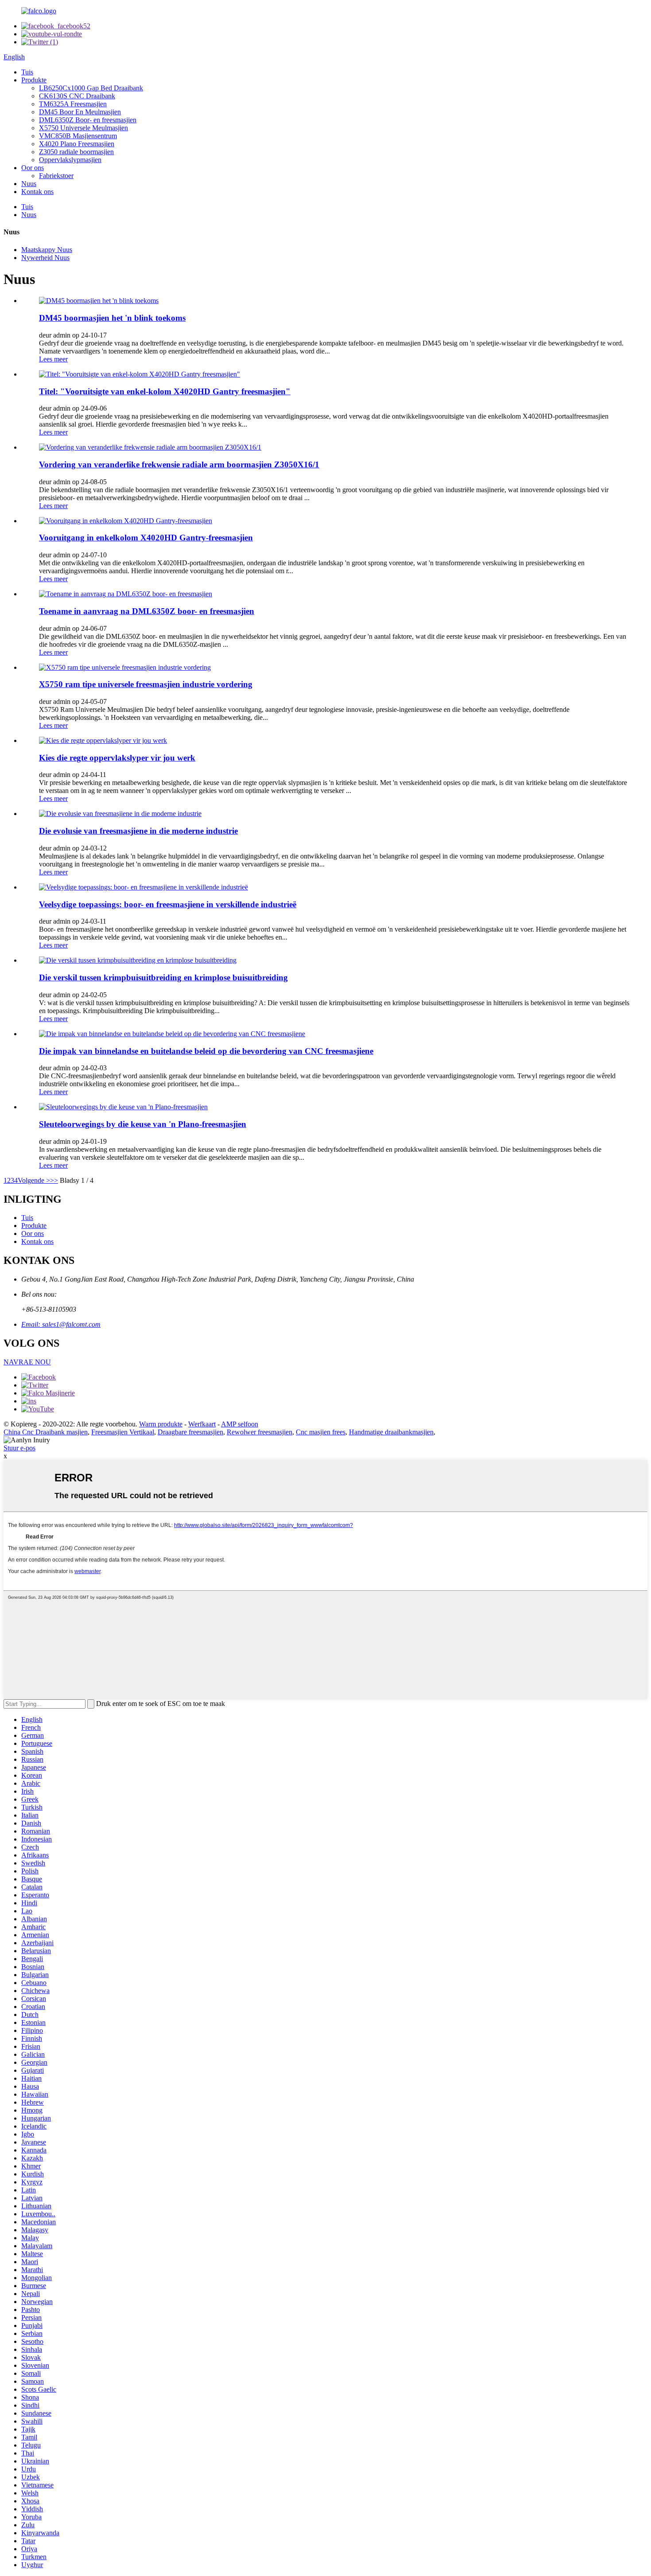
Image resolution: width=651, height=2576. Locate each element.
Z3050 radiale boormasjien (76, 152)
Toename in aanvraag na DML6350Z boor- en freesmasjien (147, 611)
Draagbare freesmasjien (190, 1432)
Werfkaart (202, 1424)
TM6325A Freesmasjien (73, 104)
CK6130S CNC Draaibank (77, 96)
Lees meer (53, 359)
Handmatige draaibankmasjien (391, 1432)
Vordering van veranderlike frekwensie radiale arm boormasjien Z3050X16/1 (179, 464)
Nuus (29, 184)
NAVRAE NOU (27, 1362)
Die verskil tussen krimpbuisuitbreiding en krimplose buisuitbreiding (163, 977)
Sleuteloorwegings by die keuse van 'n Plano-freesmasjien (143, 1124)
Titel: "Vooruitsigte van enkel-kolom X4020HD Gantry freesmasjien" (165, 391)
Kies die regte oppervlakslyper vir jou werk (117, 758)
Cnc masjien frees (321, 1432)
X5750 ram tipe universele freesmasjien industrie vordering (146, 684)
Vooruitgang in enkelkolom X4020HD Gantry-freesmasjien (146, 538)
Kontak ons (37, 192)
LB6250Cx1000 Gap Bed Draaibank (91, 88)
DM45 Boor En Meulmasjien (80, 112)
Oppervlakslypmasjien (70, 160)
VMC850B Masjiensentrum (78, 136)
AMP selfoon (240, 1424)
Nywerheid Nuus (45, 258)
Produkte (34, 80)
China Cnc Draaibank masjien (46, 1432)
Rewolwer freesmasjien (260, 1432)
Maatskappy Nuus (47, 250)
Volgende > (34, 1180)
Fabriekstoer (56, 176)
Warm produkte (161, 1424)
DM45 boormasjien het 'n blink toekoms (112, 318)
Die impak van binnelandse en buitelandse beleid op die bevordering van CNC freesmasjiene (206, 1051)
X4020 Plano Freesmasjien (77, 144)
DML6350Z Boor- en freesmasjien (88, 120)
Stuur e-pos (19, 1448)
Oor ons (33, 168)
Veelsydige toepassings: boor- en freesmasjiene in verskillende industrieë (168, 904)
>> (54, 1180)
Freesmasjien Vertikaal (123, 1432)
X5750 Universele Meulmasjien (83, 128)
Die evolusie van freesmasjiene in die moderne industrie (138, 831)
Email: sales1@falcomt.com (61, 1324)
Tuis (27, 72)
